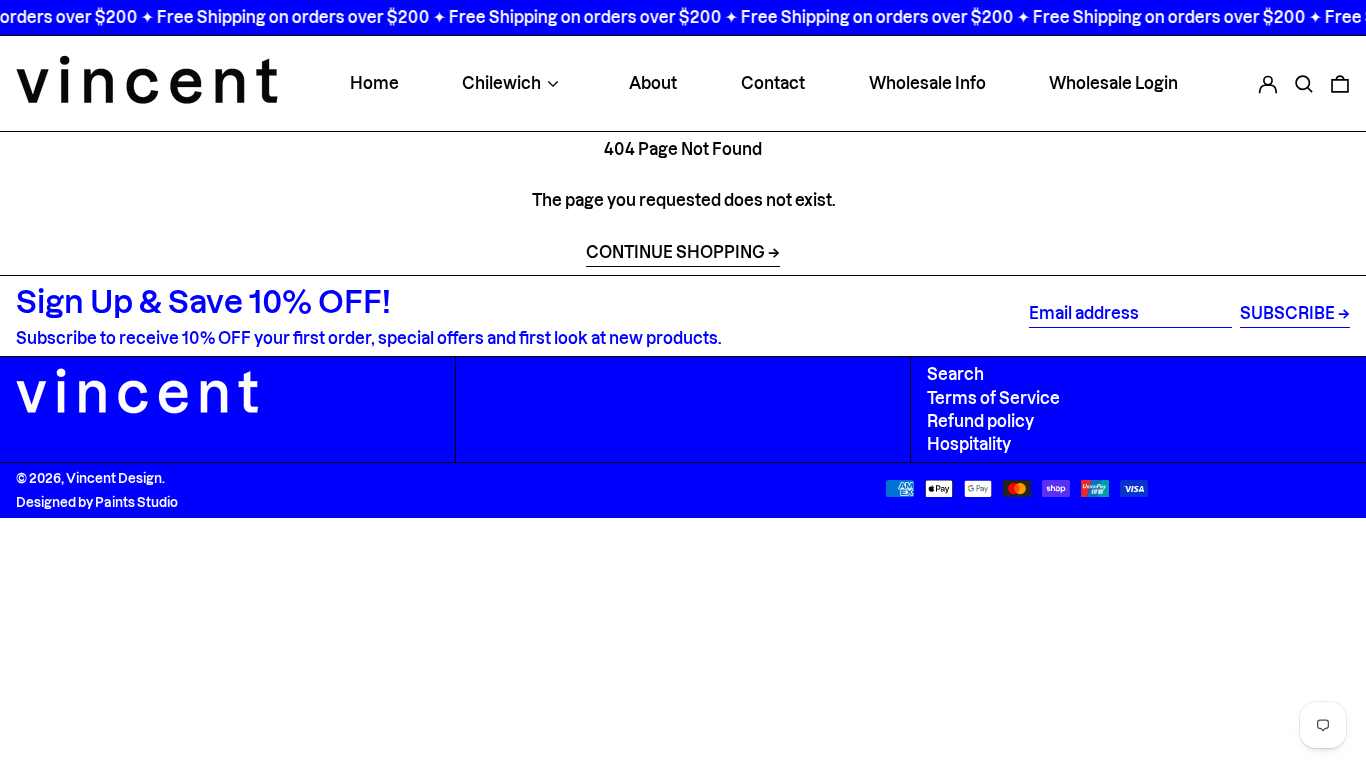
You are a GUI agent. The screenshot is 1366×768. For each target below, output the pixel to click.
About (653, 83)
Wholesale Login (1113, 83)
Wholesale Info (927, 83)
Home (374, 83)
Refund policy (980, 421)
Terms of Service (993, 398)
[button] (1304, 83)
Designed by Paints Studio (97, 502)
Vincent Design (114, 478)
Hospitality (969, 444)
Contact (773, 83)
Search (955, 374)
